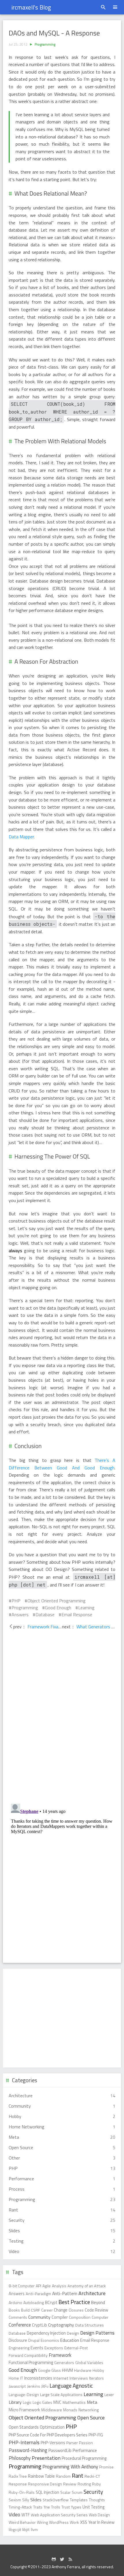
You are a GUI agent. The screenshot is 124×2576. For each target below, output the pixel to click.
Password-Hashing (28, 2450)
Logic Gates (42, 2402)
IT (22, 2378)
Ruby (96, 2484)
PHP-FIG (96, 2435)
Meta (92, 2402)
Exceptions (54, 2348)
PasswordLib (60, 2450)
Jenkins (34, 2386)
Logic (27, 2402)
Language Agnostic (71, 2386)
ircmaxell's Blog (31, 7)
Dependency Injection (46, 2333)
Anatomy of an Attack (87, 2286)
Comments (18, 2317)
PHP (16, 1601)
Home (14, 2378)
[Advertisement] (62, 2018)
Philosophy (20, 2458)
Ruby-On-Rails (22, 2492)
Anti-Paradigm (38, 2294)
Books (14, 2310)
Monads (70, 2410)
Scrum (77, 2492)
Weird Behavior (22, 2522)
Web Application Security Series (59, 2515)
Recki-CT (92, 2476)
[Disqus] (62, 1717)
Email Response (77, 1614)
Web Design (99, 2515)
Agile (47, 2286)
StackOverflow (56, 2500)
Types (76, 2507)
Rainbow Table (41, 2476)
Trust (66, 2507)
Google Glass (49, 2370)
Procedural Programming (84, 2458)
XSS (84, 2522)
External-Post (76, 2348)
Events (37, 2348)
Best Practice (74, 2302)
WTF (26, 2515)
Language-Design (24, 2394)
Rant (78, 2476)
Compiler (60, 2317)
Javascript (17, 2386)
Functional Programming (31, 2362)
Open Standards (24, 2427)
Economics (50, 2340)
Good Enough (58, 1608)
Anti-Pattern (65, 2293)
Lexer (109, 2395)
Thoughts (97, 2500)
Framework (60, 2355)
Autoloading (34, 2302)
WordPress (59, 2522)
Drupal (34, 2340)
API (38, 2286)
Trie (47, 2507)
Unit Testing (93, 2507)
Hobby (98, 2370)
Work (74, 2522)
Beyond (98, 2302)
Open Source (91, 2418)
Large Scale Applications (61, 2395)
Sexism (15, 2500)
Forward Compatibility (28, 2355)
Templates (79, 2500)
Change (61, 2310)
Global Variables (89, 2362)
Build (25, 2310)
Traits (38, 2507)
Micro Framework (24, 2410)
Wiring (42, 2522)
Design (73, 2333)
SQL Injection (47, 2492)
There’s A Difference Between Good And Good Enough (62, 1464)
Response (18, 2484)
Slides (36, 2500)
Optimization (52, 2427)
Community (39, 2317)
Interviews (79, 2378)
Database (45, 1614)
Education (70, 2340)
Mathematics (74, 2402)
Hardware (83, 2370)
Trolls (56, 2507)
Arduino (15, 2302)
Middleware (52, 2410)
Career (47, 2310)
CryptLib (40, 2325)
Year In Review (101, 2522)
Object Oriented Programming (57, 1601)
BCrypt (51, 2303)
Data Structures (90, 2325)
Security (93, 2492)
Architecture (92, 2293)
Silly (26, 2500)
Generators (64, 2362)
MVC (57, 2402)
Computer (100, 2317)
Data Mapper (21, 837)
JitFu (45, 2386)
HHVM (67, 2370)
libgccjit (15, 2529)
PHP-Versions (53, 2443)
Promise (106, 2467)
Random (63, 2476)
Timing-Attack (20, 2507)
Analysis (59, 2286)
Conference (20, 2325)
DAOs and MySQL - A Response (54, 33)
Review (70, 2484)
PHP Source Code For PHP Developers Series (48, 2435)
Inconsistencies (38, 2378)
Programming (45, 44)
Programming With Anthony (70, 2467)
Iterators (96, 2378)
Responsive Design (45, 2484)
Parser (72, 2443)
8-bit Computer (22, 2286)
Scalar (65, 2492)
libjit (26, 2530)
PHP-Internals (24, 2442)
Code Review (96, 2310)
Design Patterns (97, 2333)
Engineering (19, 2348)
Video (14, 2515)
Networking (89, 2410)
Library (15, 2402)
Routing (84, 2484)
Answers (20, 1614)
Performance (85, 2450)
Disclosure (18, 2340)
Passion (86, 2443)
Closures (76, 2310)
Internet (61, 2378)
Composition (80, 2317)
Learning (86, 1608)
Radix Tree (18, 2476)
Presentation (46, 2458)
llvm (34, 2529)
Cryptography (61, 2325)
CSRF (35, 2310)
